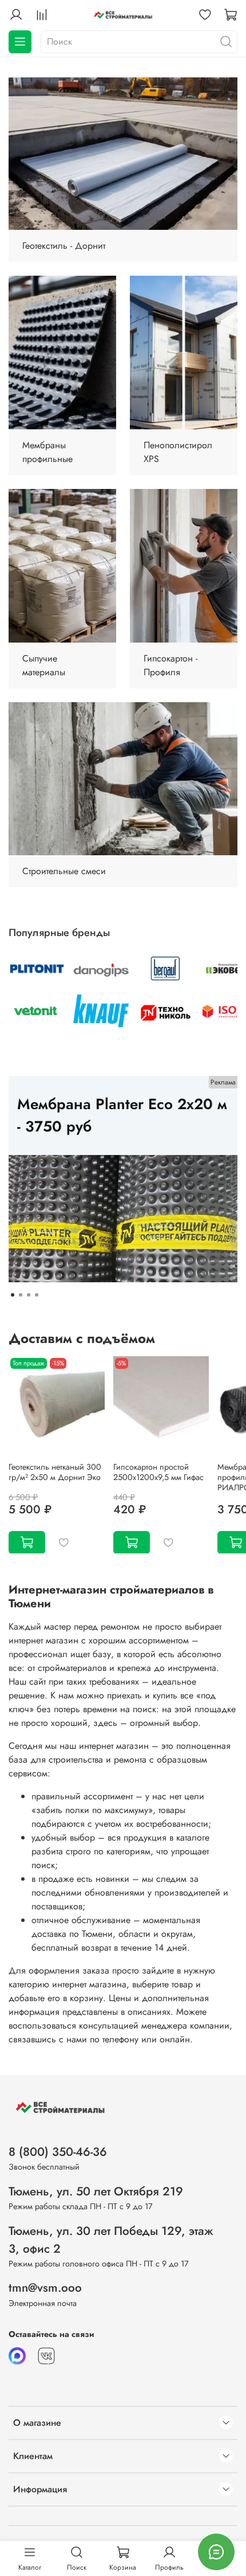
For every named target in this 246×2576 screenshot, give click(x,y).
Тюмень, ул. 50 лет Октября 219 (96, 2191)
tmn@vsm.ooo (45, 2288)
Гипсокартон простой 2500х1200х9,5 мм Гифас (158, 1471)
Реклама (223, 1082)
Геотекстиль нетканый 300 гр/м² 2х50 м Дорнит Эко (55, 1471)
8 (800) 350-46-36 (58, 2152)
